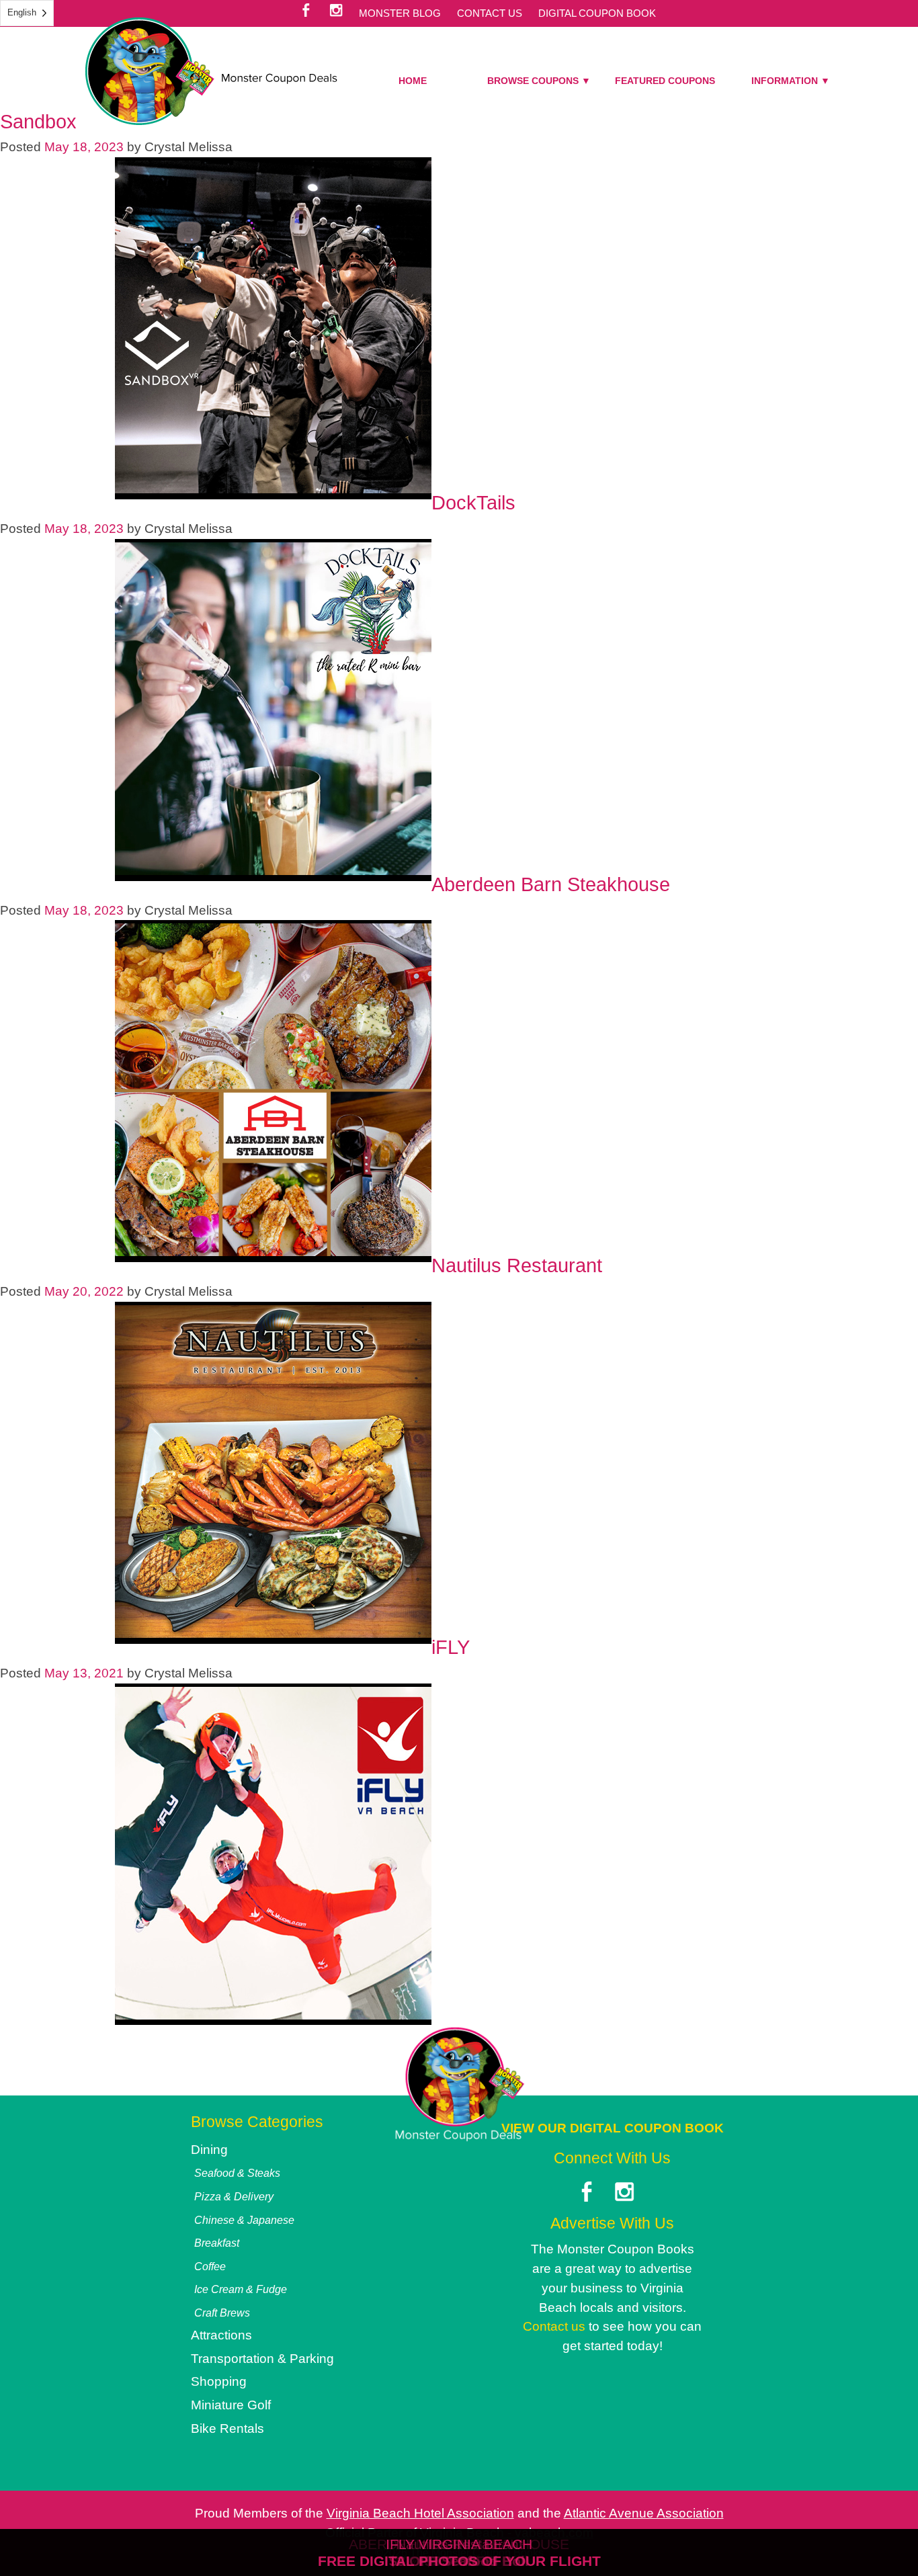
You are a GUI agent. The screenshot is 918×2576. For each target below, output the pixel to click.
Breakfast (217, 2243)
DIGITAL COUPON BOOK (597, 13)
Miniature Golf (231, 2405)
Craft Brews (222, 2313)
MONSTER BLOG (400, 13)
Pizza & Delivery (234, 2196)
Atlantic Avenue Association (644, 2513)
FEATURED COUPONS (665, 81)
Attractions (221, 2335)
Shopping (219, 2381)
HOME (413, 81)
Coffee (210, 2266)
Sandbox (38, 122)
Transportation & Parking (262, 2359)
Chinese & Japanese (244, 2220)
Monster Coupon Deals (211, 71)
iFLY (451, 1647)
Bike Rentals (227, 2428)
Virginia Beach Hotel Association (420, 2513)
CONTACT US (490, 13)
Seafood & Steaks (237, 2173)
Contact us (554, 2326)
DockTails (473, 503)
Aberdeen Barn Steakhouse (551, 884)
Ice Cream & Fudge (241, 2289)
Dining (209, 2150)
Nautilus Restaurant (517, 1265)
